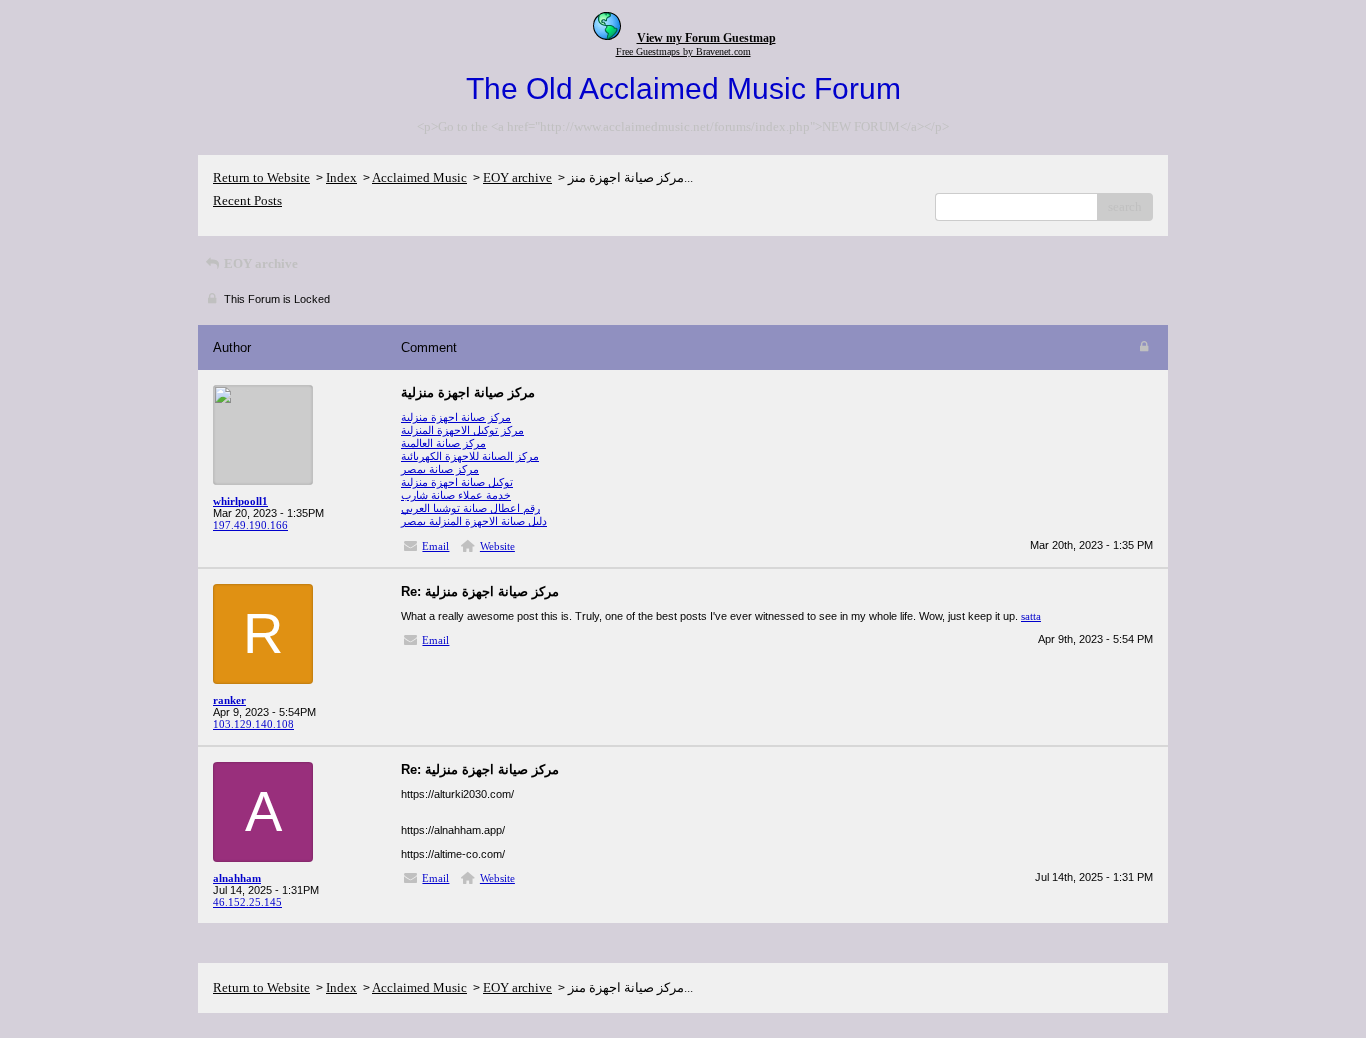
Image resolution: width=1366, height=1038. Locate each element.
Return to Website (261, 177)
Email (435, 546)
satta (1031, 616)
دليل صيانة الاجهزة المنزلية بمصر (474, 521)
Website (497, 546)
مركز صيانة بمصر (440, 469)
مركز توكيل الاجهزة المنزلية (462, 430)
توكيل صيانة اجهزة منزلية (457, 482)
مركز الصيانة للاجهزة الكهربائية (470, 456)
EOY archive (517, 177)
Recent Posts (247, 200)
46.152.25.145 (247, 902)
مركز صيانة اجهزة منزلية (456, 417)
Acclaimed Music (419, 177)
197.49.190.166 (250, 525)
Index (341, 177)
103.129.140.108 (253, 724)
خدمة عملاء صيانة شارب (456, 495)
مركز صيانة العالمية (443, 443)
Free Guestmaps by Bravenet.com (683, 51)
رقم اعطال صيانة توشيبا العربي (470, 508)
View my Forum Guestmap (706, 38)
